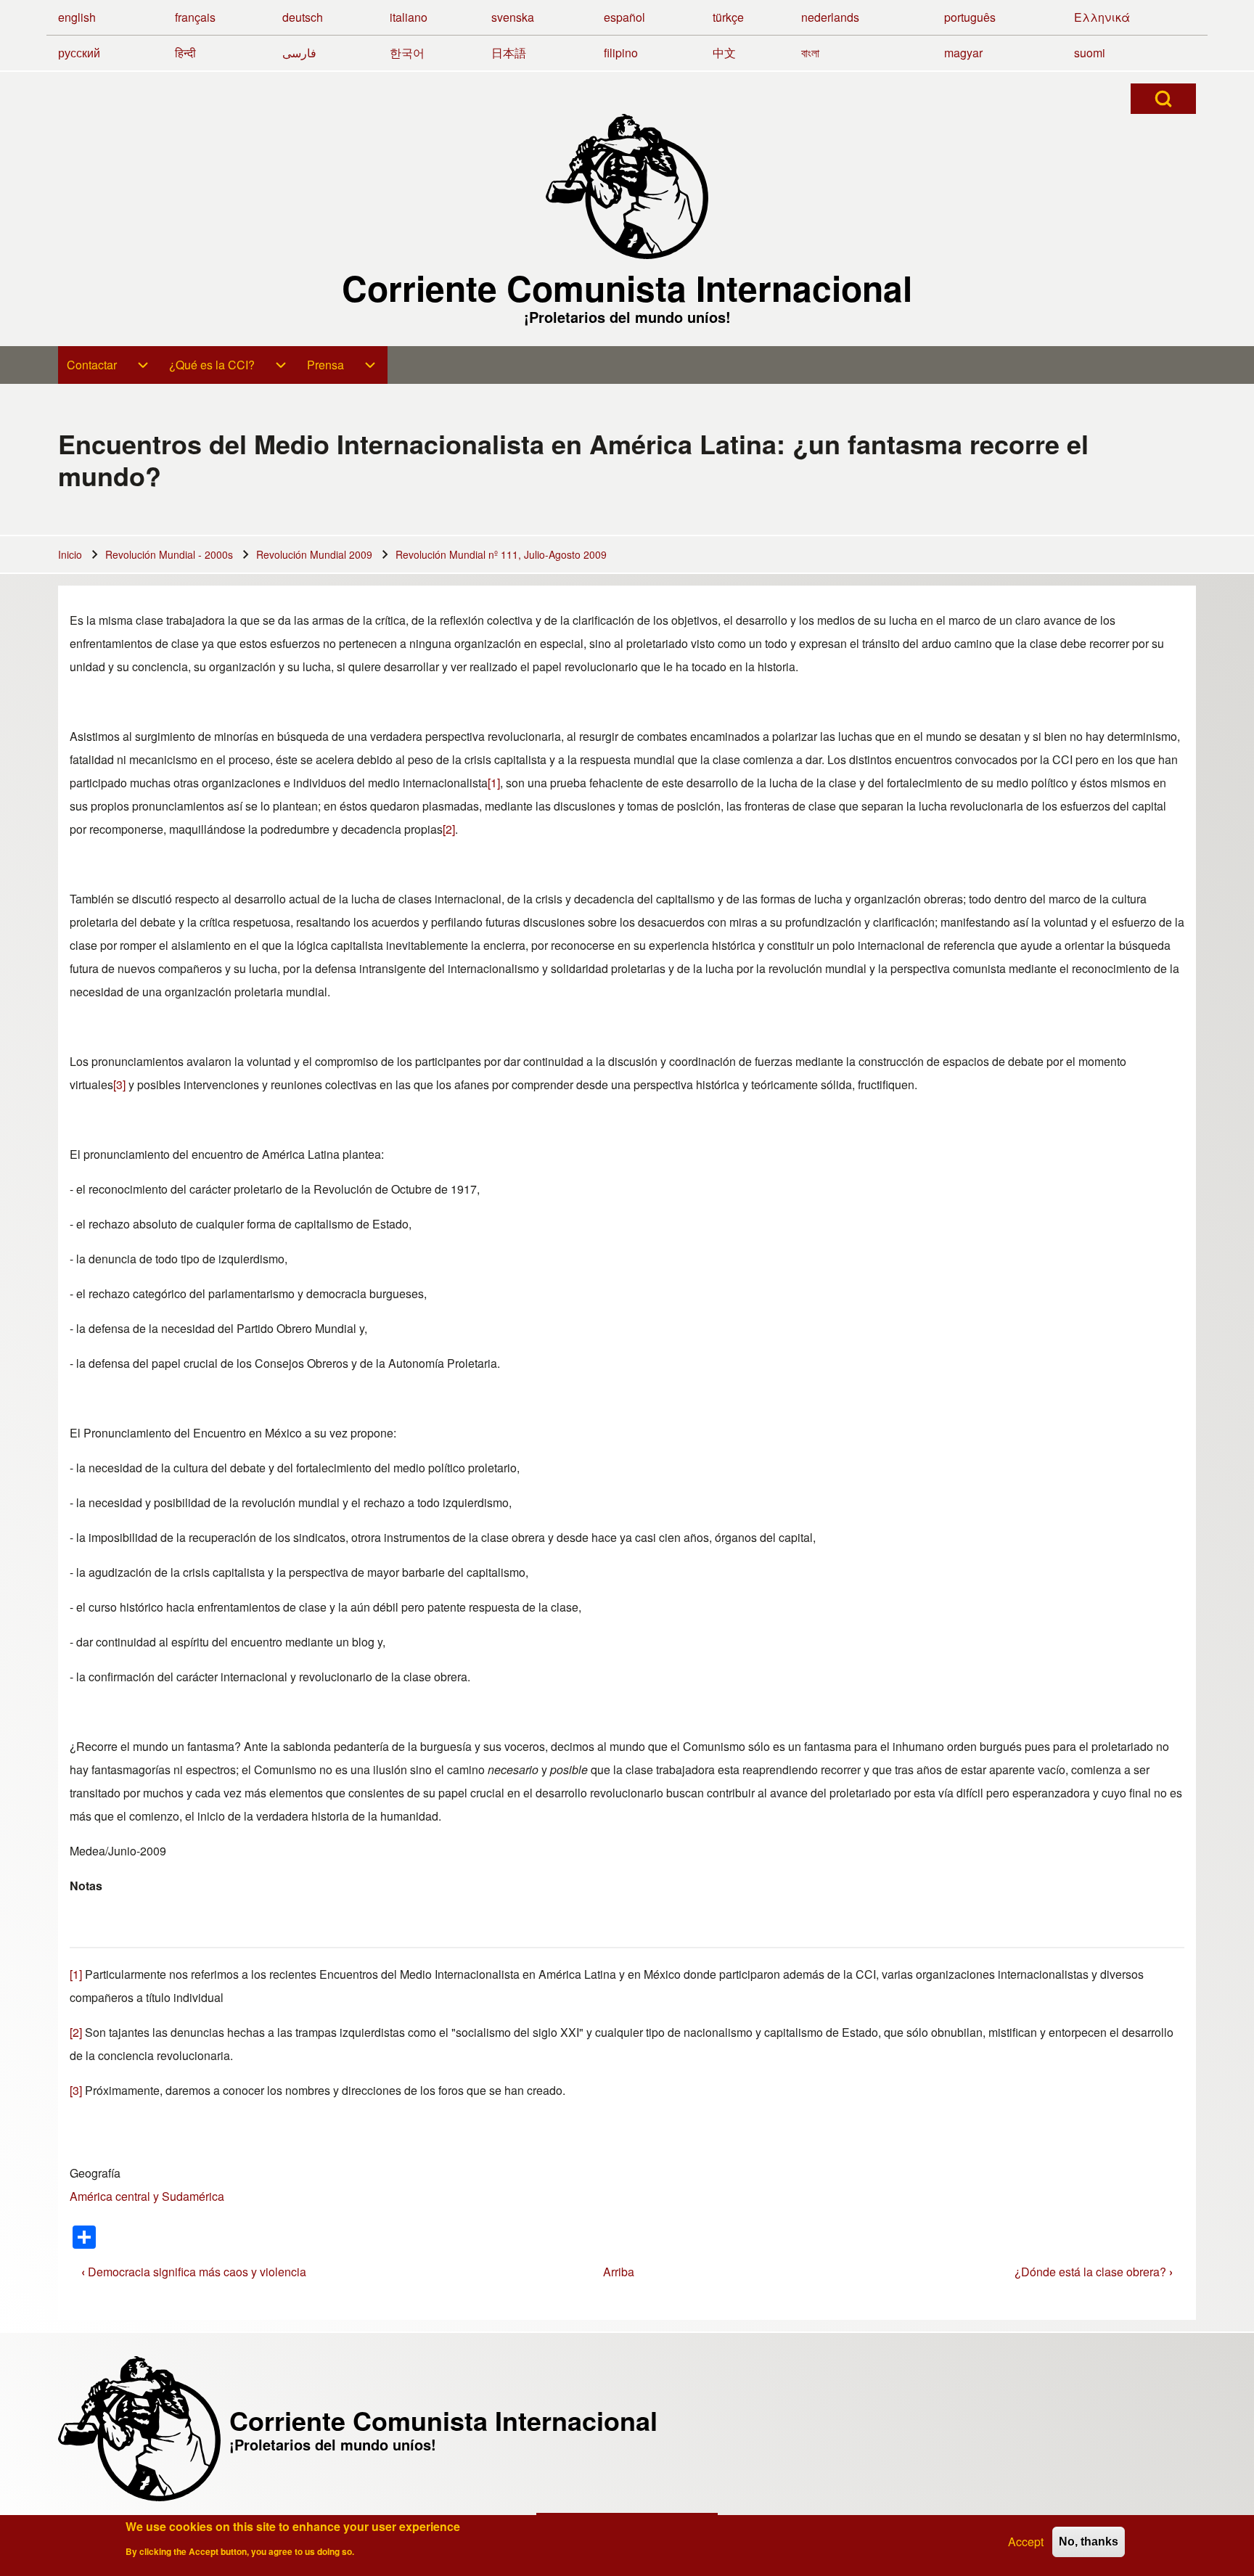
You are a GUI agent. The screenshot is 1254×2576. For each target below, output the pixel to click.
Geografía (95, 2173)
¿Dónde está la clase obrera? (1094, 2272)
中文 (724, 53)
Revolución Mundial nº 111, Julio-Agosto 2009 (501, 554)
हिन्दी (185, 53)
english (77, 17)
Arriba (619, 2272)
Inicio (70, 554)
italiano (409, 17)
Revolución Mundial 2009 (314, 554)
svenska (513, 17)
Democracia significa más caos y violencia (194, 2272)
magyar (963, 53)
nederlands (830, 17)
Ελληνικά (1102, 17)
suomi (1090, 53)
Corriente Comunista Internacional (627, 288)
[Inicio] (627, 186)
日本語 (509, 53)
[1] (494, 783)
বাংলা (810, 53)
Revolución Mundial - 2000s (169, 554)
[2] (449, 829)
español (624, 17)
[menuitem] (109, 365)
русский (79, 53)
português (970, 17)
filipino (621, 53)
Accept (1026, 2542)
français (195, 17)
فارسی (299, 53)
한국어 (407, 53)
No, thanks (1089, 2542)
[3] (119, 1084)
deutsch (303, 17)
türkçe (728, 17)
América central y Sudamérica (147, 2196)
